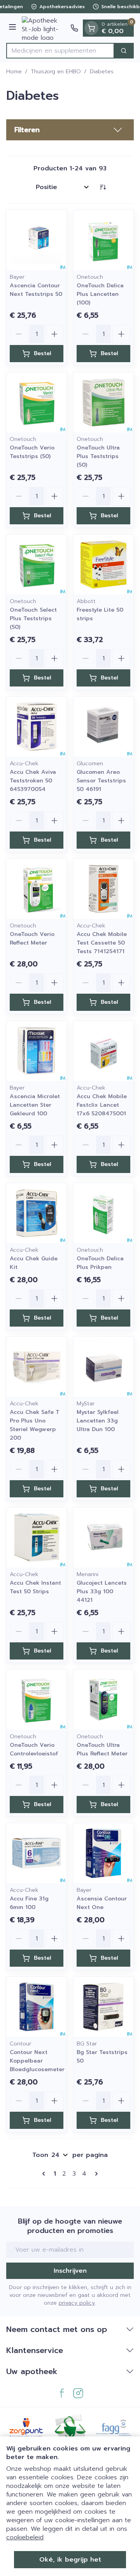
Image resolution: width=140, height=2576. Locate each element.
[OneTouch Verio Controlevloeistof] (37, 1700)
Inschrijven (70, 2271)
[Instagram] (78, 2393)
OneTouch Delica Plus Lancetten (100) (100, 294)
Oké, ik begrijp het (70, 2560)
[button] (70, 130)
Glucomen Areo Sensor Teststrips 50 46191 (101, 781)
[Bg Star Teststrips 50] (103, 2007)
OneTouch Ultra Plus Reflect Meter (102, 1749)
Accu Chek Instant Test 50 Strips (35, 1587)
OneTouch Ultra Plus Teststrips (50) (98, 456)
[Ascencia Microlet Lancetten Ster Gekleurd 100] (37, 1051)
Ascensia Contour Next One (102, 1903)
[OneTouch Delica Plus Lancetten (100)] (103, 240)
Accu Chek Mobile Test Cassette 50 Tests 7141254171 (102, 943)
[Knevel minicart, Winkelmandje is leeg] (91, 28)
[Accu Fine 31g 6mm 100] (37, 1853)
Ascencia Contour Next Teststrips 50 (36, 290)
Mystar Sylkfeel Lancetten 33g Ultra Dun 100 (98, 1421)
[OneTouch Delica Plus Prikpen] (103, 1213)
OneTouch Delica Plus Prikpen (100, 1263)
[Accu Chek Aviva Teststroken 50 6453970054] (37, 727)
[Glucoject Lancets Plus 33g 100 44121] (103, 1537)
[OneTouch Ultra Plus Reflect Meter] (103, 1700)
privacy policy (77, 2303)
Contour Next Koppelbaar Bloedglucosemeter (37, 2061)
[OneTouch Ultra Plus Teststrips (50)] (103, 402)
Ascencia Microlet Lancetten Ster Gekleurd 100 (35, 1105)
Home (14, 72)
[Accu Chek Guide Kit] (37, 1213)
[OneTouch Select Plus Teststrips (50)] (37, 564)
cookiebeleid (25, 2537)
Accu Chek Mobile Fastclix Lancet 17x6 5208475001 (102, 1105)
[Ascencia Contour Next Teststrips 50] (37, 240)
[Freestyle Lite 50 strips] (103, 564)
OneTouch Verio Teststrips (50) (32, 452)
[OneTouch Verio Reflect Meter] (37, 889)
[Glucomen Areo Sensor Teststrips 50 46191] (103, 727)
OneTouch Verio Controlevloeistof (34, 1749)
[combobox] (60, 51)
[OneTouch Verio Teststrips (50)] (37, 402)
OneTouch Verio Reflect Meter (32, 939)
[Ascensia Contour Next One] (103, 1853)
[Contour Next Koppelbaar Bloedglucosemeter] (37, 2007)
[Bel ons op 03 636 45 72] (74, 28)
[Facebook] (62, 2393)
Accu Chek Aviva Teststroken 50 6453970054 (33, 781)
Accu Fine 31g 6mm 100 (29, 1903)
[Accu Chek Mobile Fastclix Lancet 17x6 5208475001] (103, 1051)
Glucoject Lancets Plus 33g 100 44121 (102, 1591)
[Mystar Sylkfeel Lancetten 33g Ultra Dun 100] (103, 1367)
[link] (45, 2174)
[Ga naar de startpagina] (45, 28)
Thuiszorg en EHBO (56, 72)
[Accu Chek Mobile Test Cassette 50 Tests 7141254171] (103, 889)
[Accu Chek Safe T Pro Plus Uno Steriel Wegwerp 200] (37, 1367)
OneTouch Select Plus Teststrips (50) (33, 618)
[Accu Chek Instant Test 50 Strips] (37, 1537)
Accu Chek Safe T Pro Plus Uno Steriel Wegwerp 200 (35, 1425)
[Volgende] (95, 2174)
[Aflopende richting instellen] (103, 187)
